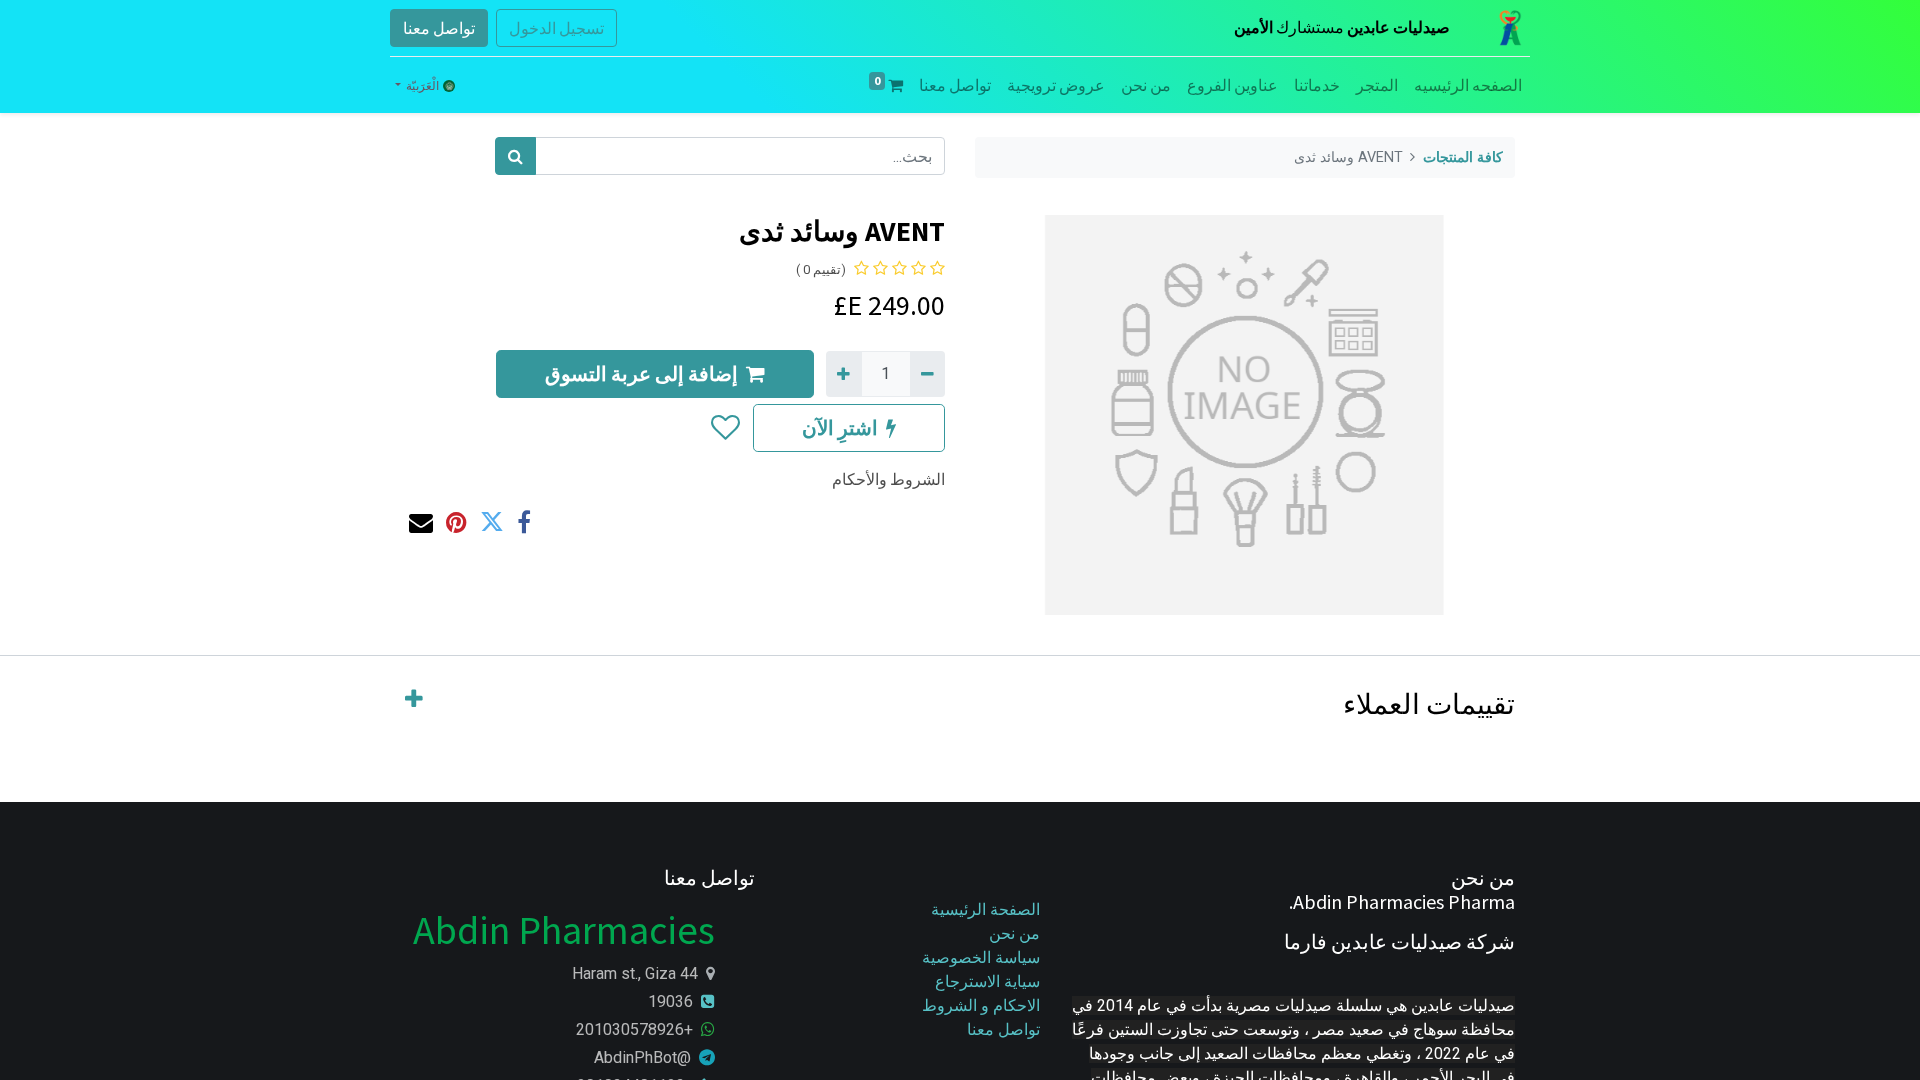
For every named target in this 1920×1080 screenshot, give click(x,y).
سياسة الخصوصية (979, 957)
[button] (724, 428)
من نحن (1014, 933)
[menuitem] (1468, 85)
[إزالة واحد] (927, 374)
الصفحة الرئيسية (985, 909)
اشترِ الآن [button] (840, 427)
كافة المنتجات (1463, 157)
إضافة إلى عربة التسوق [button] (641, 373)
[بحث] (515, 156)
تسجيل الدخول (556, 28)
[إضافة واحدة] (843, 374)
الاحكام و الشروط (981, 1005)
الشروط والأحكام (888, 479)
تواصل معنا (439, 28)
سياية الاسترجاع (987, 981)
